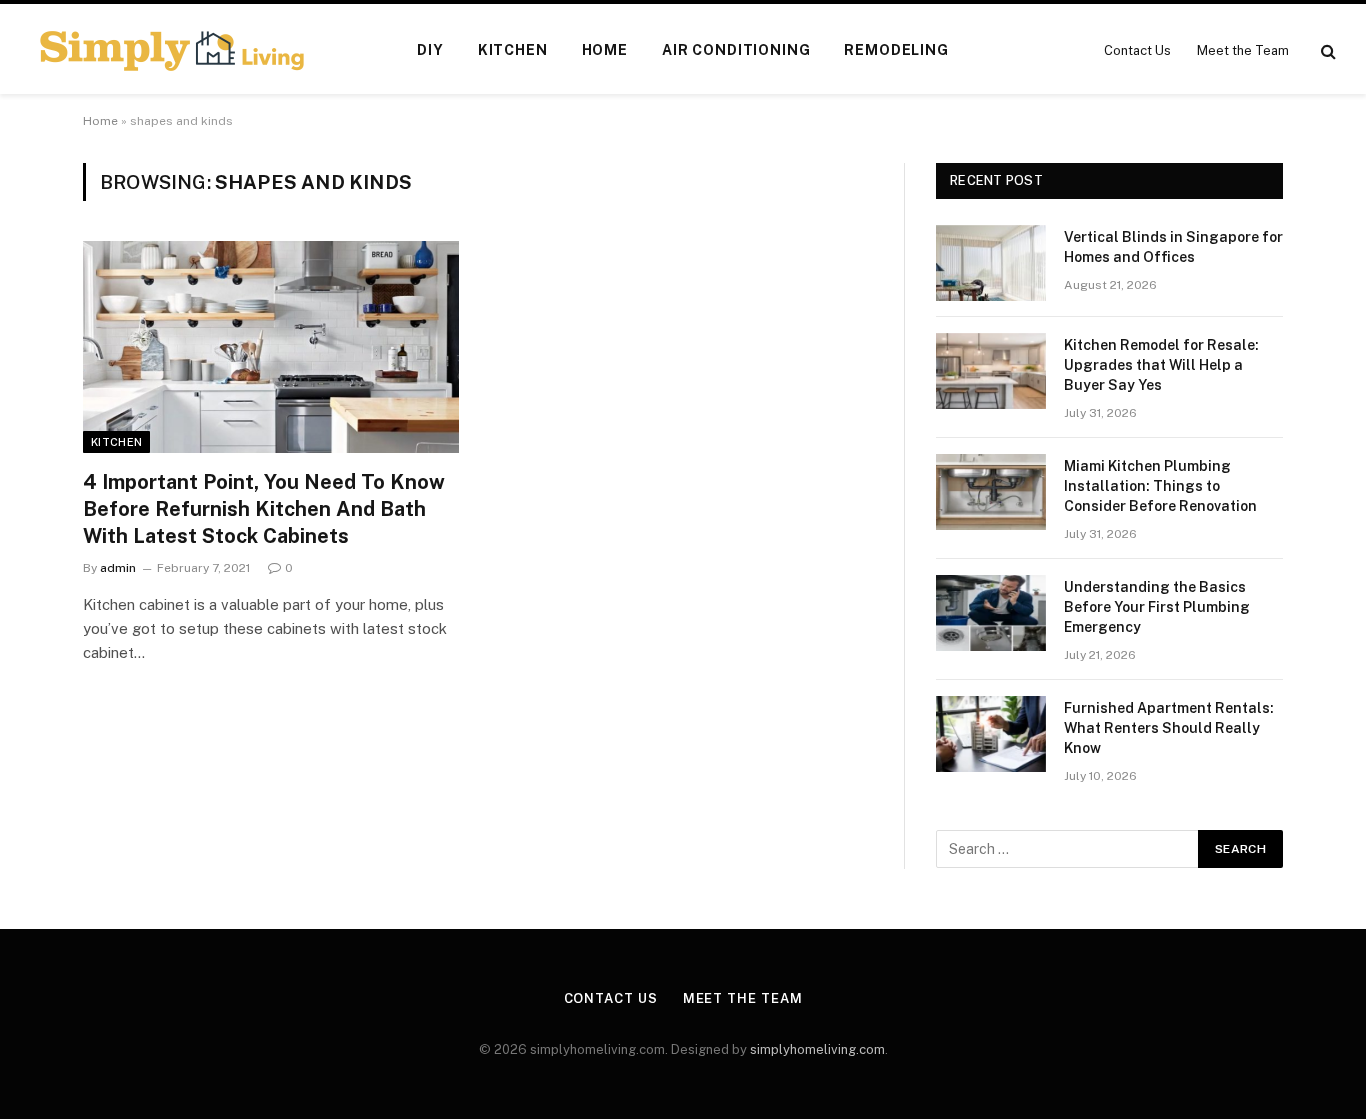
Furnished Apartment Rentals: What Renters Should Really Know (1169, 728)
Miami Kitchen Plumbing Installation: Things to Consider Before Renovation (1160, 486)
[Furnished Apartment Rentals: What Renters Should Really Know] (991, 734)
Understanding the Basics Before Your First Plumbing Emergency (1157, 607)
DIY (430, 50)
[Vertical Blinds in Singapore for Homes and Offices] (991, 263)
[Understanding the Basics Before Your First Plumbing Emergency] (991, 613)
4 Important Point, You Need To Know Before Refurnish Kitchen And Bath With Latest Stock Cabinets (264, 509)
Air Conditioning (736, 50)
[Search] (1326, 50)
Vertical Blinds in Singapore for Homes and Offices (1173, 247)
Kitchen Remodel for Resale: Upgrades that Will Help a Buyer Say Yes (1161, 365)
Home (605, 50)
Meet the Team (1243, 50)
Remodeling (896, 50)
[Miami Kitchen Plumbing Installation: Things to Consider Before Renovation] (991, 492)
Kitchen (513, 50)
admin (118, 568)
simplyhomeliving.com (817, 1049)
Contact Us (1137, 50)
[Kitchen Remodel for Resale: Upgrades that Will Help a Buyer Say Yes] (991, 371)
